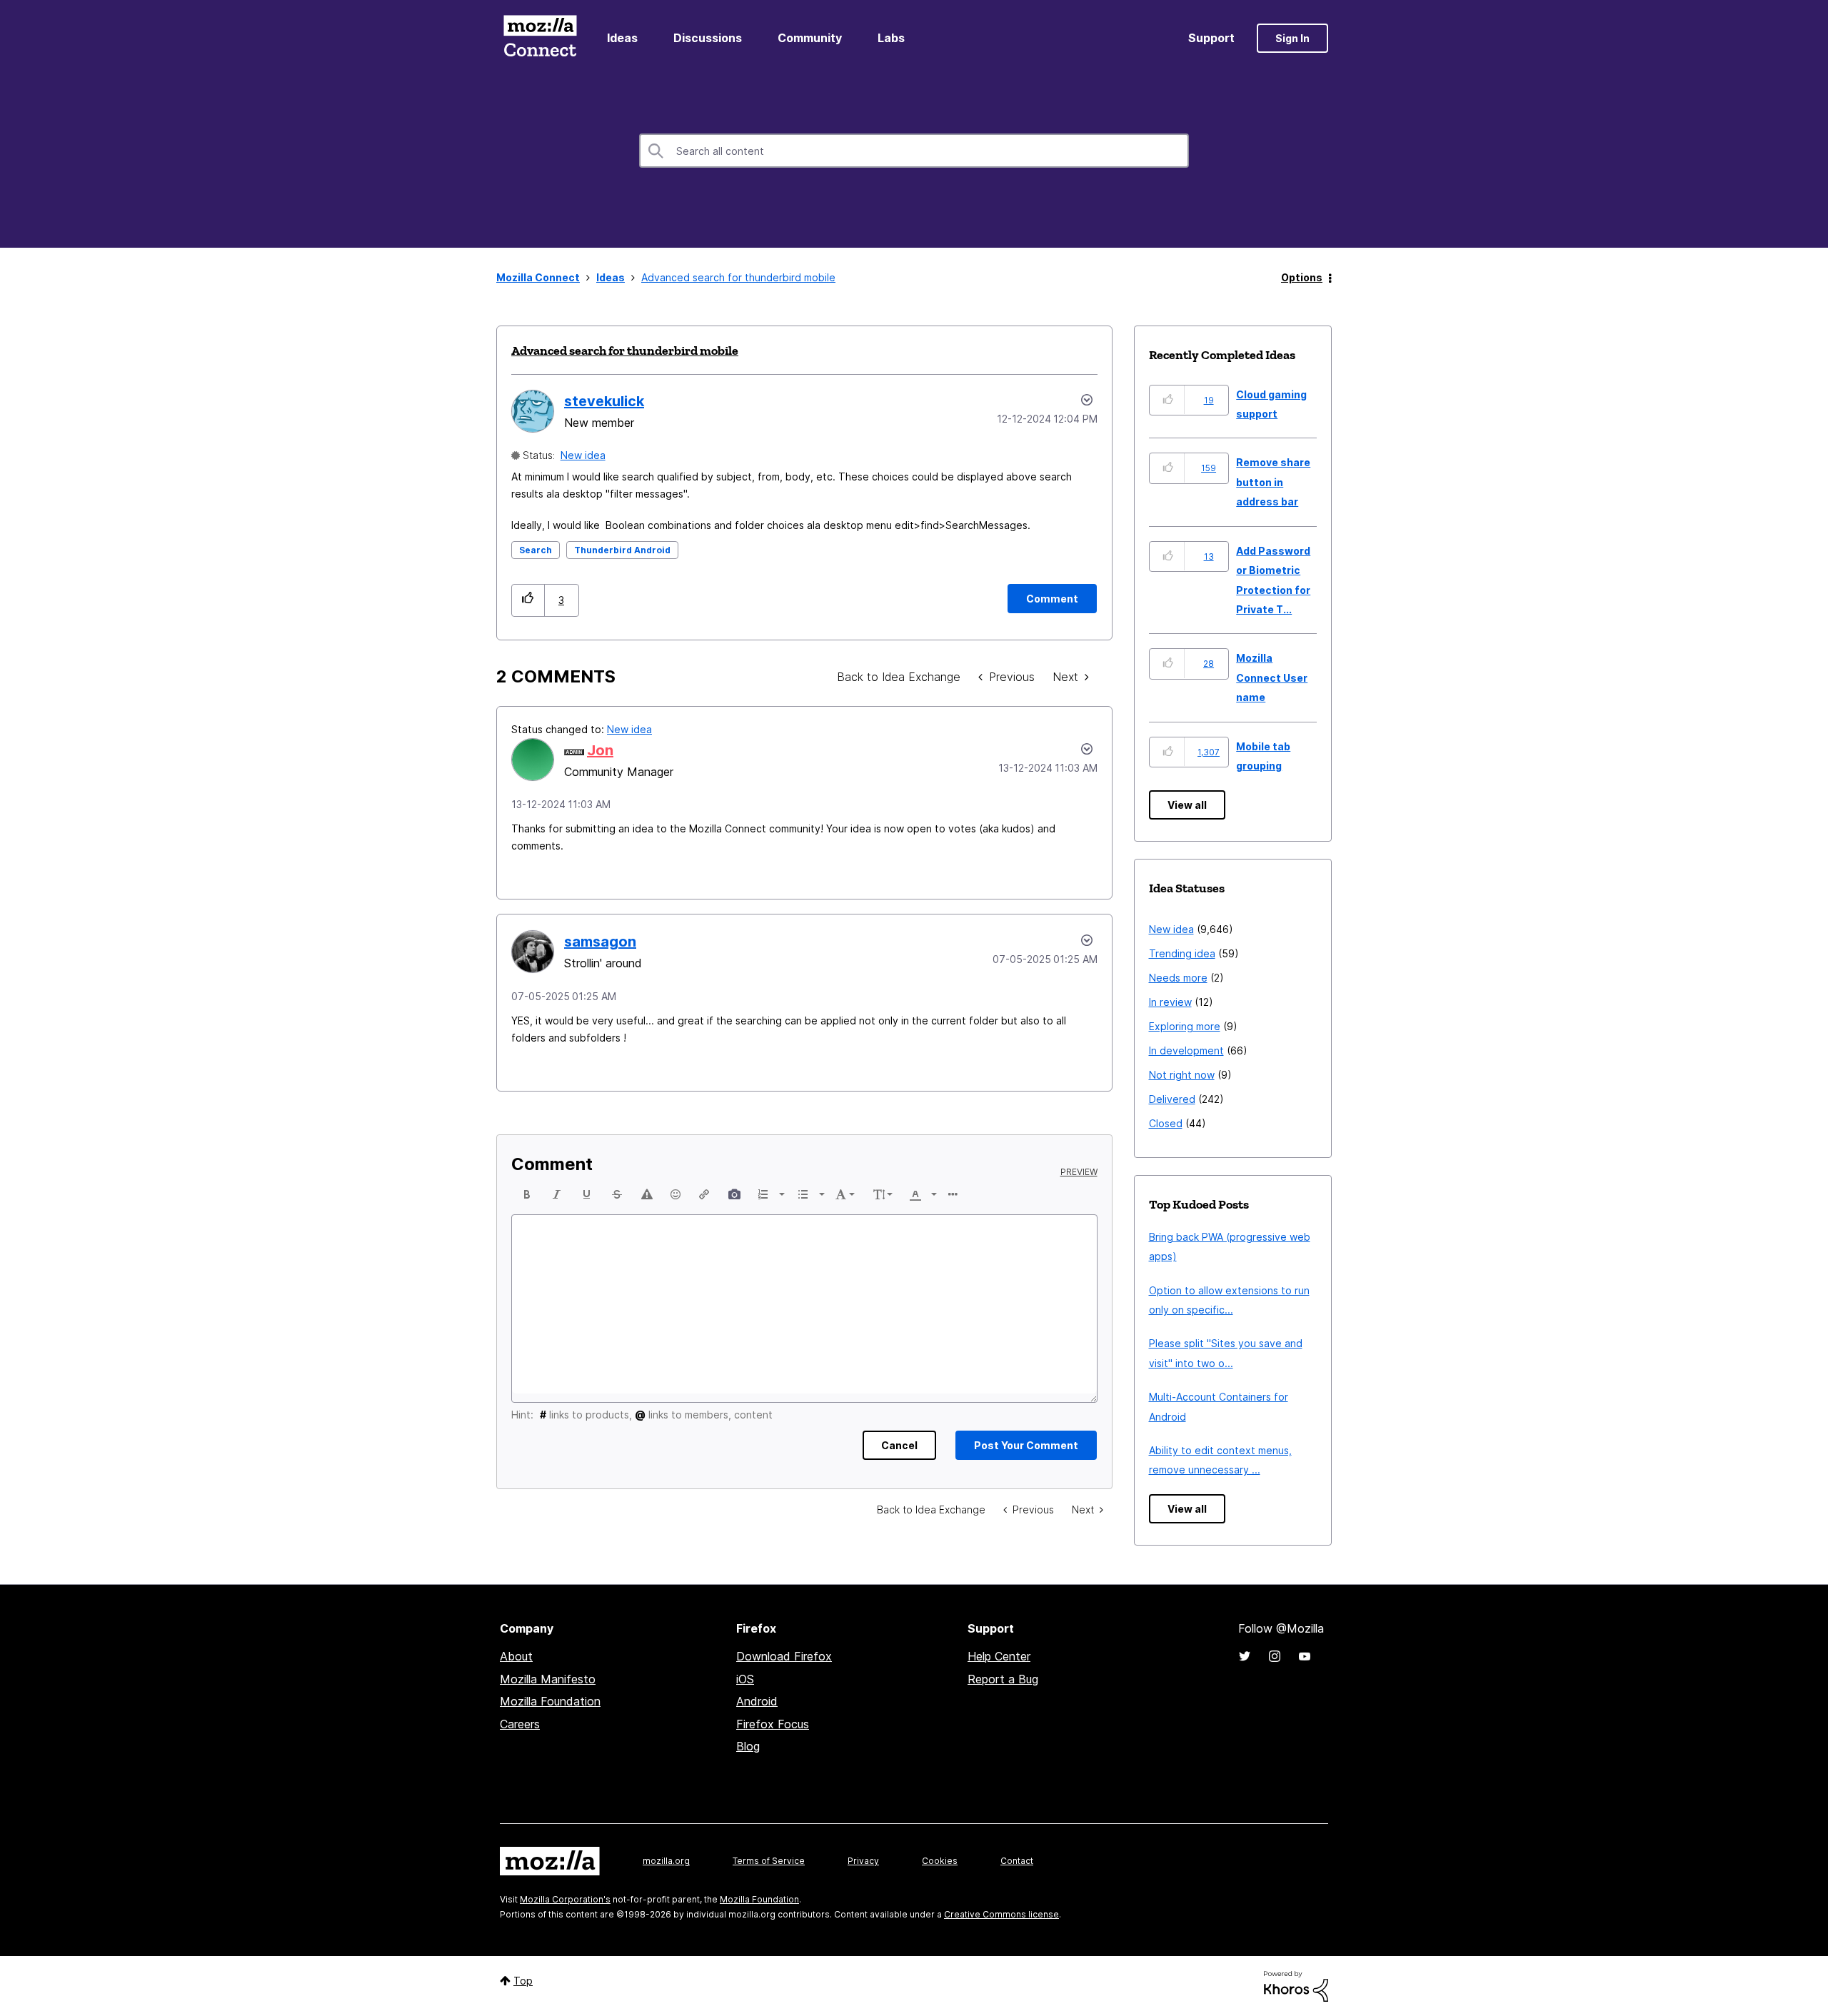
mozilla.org (666, 1861)
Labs (891, 38)
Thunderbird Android (622, 550)
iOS (745, 1679)
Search (536, 550)
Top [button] (523, 1981)
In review (1170, 1002)
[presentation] (527, 1194)
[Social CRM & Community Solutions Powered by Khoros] (1296, 1985)
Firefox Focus (773, 1724)
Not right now (1182, 1075)
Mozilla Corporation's (565, 1899)
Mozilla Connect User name (1272, 677)
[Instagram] (1275, 1656)
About (516, 1656)
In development (1186, 1050)
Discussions (708, 38)
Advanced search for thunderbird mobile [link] (738, 277)
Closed (1166, 1123)
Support (1211, 38)
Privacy (863, 1861)
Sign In (1292, 38)
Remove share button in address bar (1273, 482)
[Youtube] (1305, 1656)
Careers (520, 1724)
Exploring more (1185, 1026)
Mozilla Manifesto (548, 1679)
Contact (1017, 1861)
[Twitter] (1245, 1656)
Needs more (1178, 978)
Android (757, 1701)
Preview (1079, 1172)
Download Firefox (784, 1656)
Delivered (1172, 1099)
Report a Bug (1003, 1679)
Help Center (999, 1656)
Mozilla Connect (540, 38)
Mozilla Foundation (550, 1701)
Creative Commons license (1001, 1914)
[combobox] (914, 151)
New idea (583, 455)
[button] (528, 600)
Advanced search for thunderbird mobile (625, 351)
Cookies (940, 1861)
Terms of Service (769, 1861)
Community (810, 38)
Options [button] (1302, 277)
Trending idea (1182, 953)
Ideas (622, 38)
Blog (748, 1746)
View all (1187, 805)
